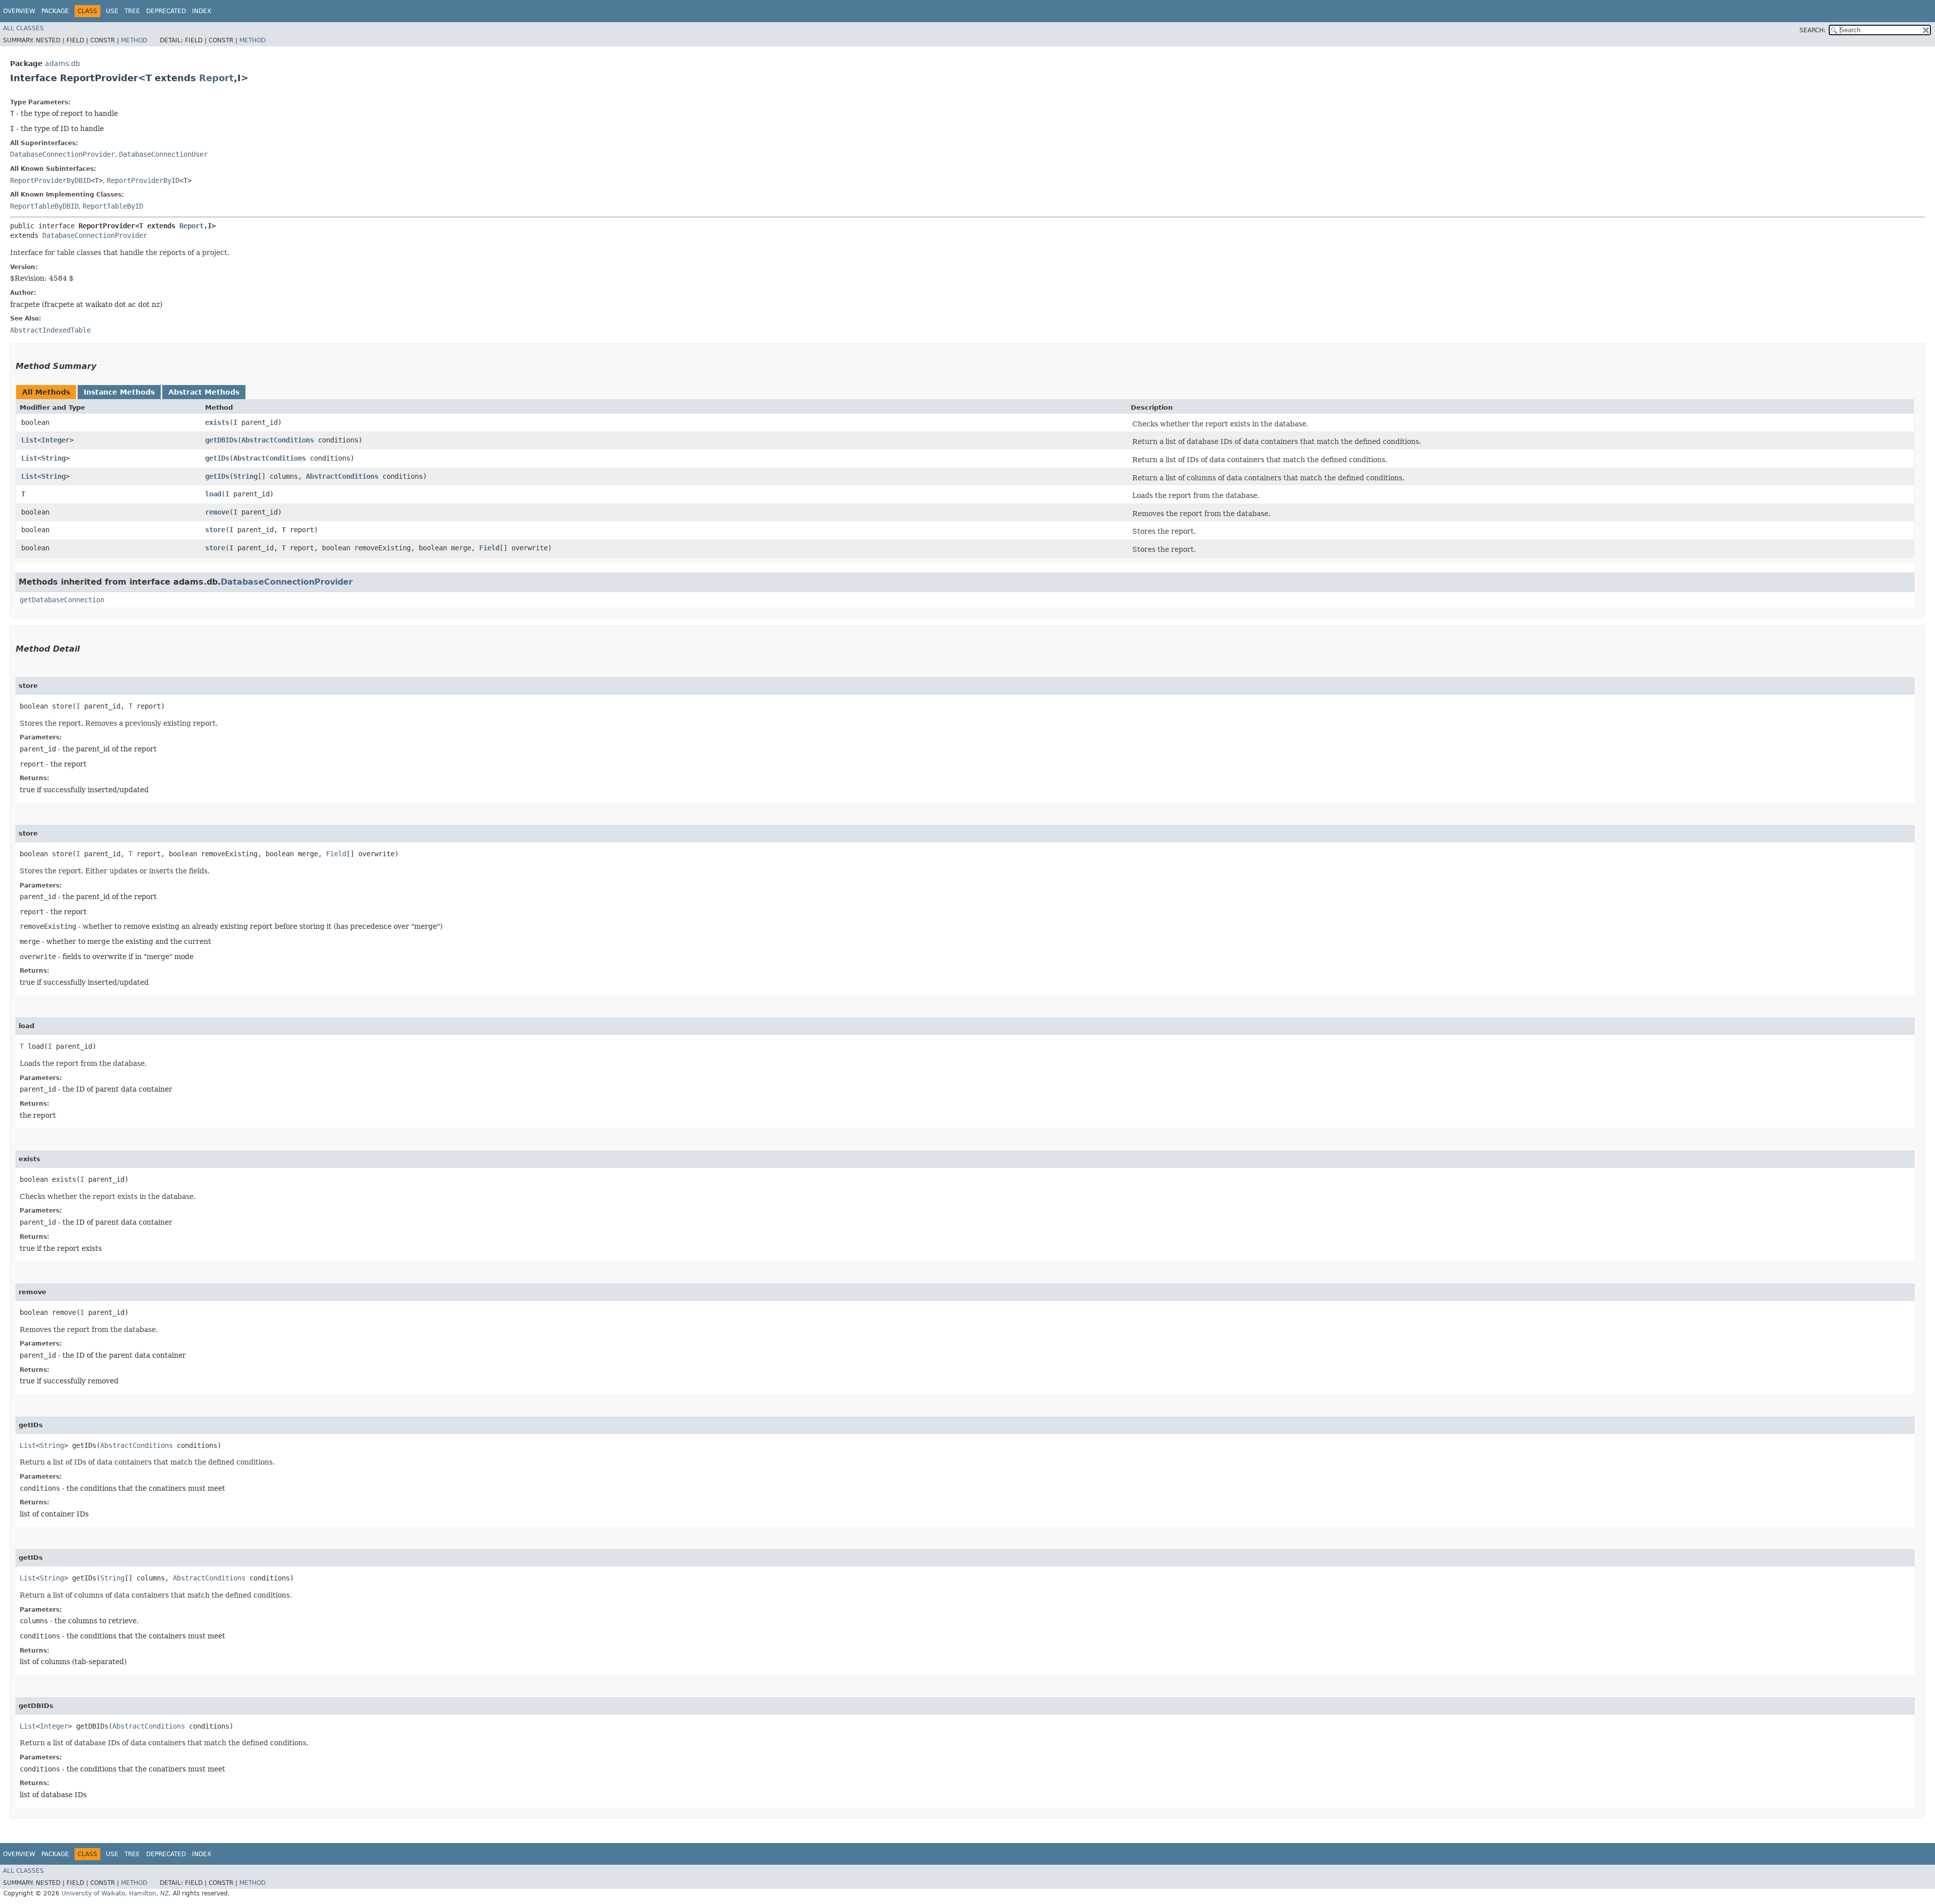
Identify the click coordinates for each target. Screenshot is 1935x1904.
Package (55, 11)
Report (216, 78)
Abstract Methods (204, 392)
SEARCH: (1813, 30)
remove (217, 512)
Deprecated (166, 11)
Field (489, 548)
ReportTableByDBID (44, 206)
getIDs (217, 458)
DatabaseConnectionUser (163, 154)
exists (217, 422)
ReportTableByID (113, 206)
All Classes (23, 28)
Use (112, 11)
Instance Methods (119, 392)
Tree (132, 11)
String (53, 458)
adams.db (62, 64)
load (213, 494)
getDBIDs (221, 440)
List (29, 440)
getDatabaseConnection (62, 600)
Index (202, 11)
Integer (55, 440)
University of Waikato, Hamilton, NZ (115, 1893)
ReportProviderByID (143, 180)
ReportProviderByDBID (50, 180)
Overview (19, 11)
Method (134, 40)
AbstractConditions (278, 440)
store (215, 530)
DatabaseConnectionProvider (62, 154)
